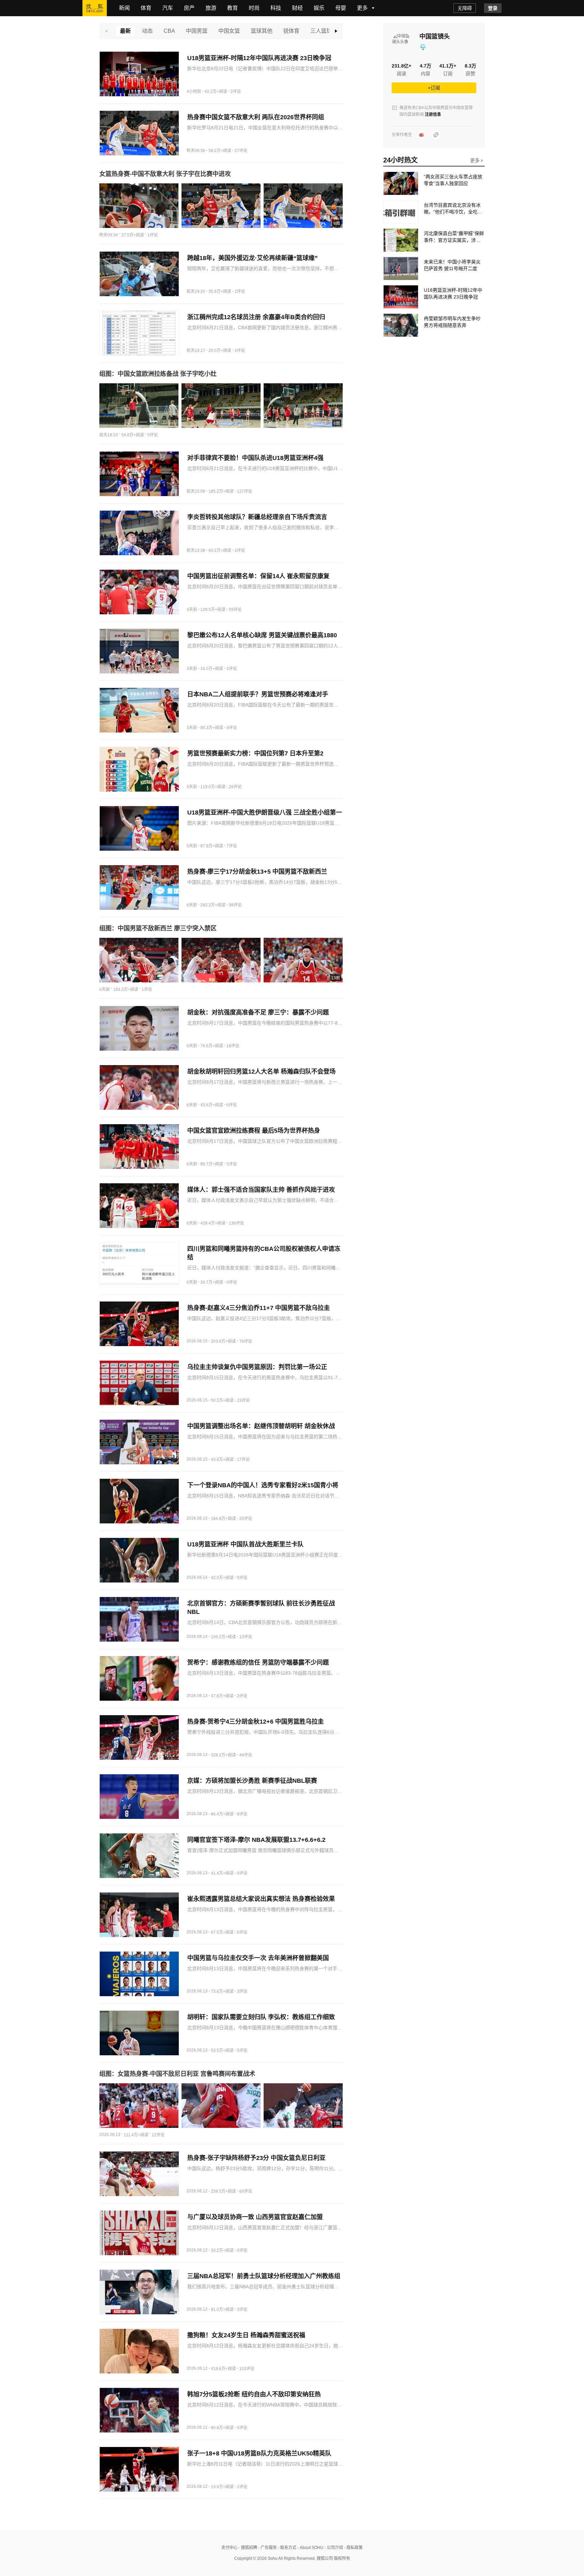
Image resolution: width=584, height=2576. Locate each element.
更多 (476, 160)
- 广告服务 (267, 2548)
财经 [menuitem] (297, 8)
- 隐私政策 (353, 2548)
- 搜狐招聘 (247, 2548)
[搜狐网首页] (95, 8)
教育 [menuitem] (233, 8)
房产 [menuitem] (189, 8)
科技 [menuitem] (276, 8)
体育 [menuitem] (146, 8)
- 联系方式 (287, 2548)
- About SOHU (310, 2548)
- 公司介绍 (333, 2548)
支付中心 (229, 2548)
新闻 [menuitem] (124, 8)
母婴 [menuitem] (341, 8)
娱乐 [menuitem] (319, 8)
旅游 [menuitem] (211, 8)
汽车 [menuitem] (168, 8)
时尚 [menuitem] (254, 8)
